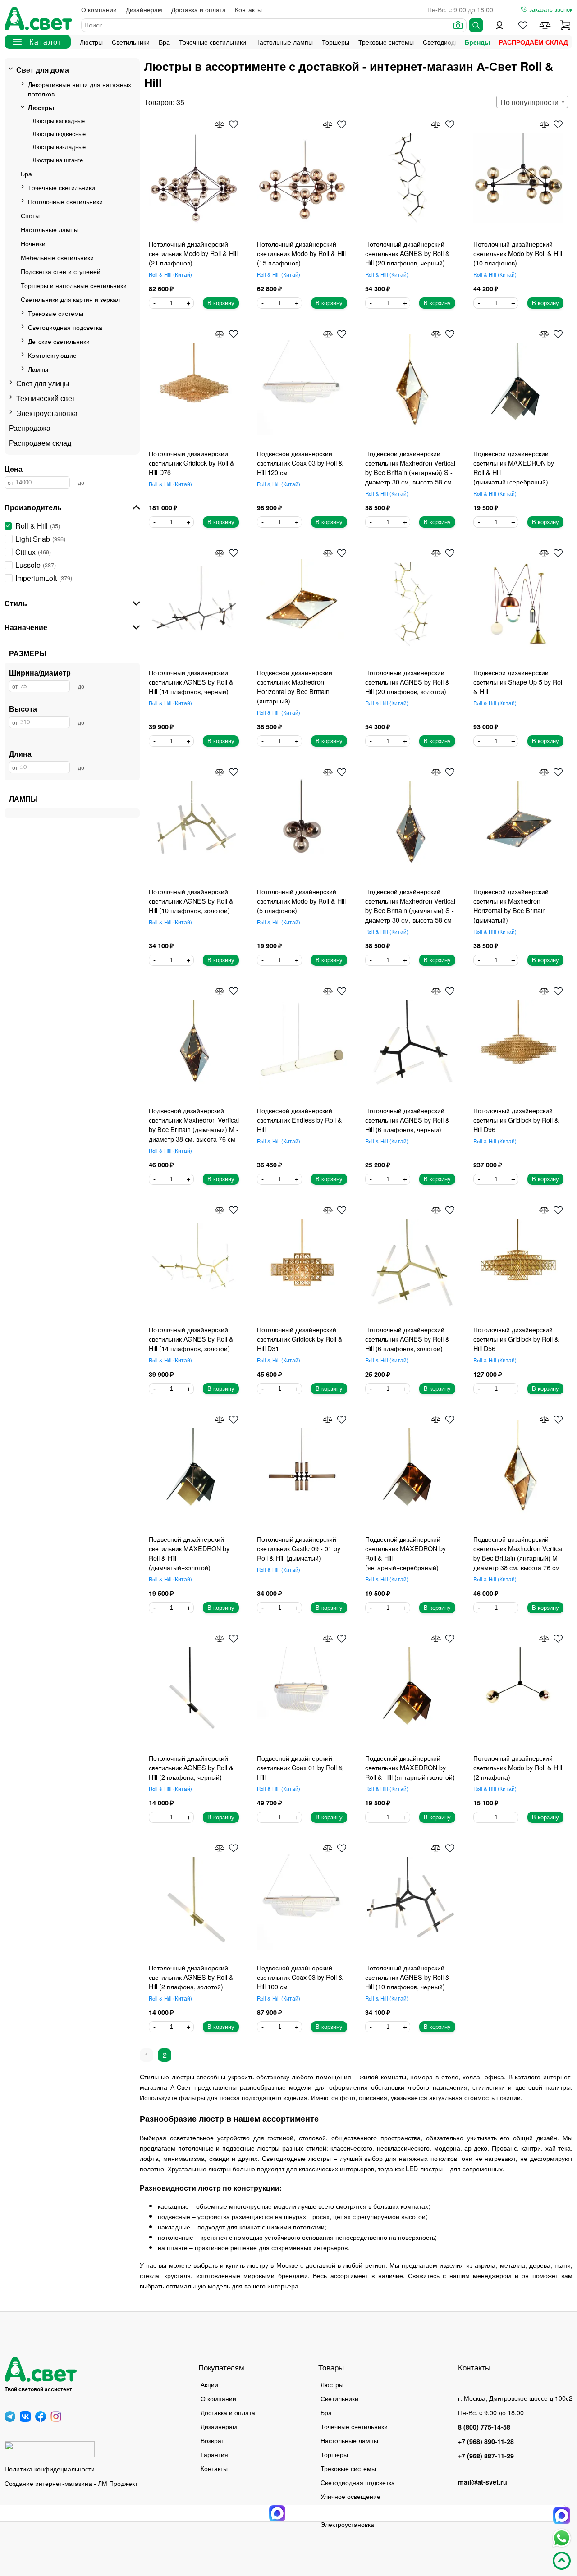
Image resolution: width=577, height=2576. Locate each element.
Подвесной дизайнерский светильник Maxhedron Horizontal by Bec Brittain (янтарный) (295, 686)
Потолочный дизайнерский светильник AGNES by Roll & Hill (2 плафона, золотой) (191, 1977)
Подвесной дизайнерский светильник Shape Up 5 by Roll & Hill (518, 682)
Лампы (38, 369)
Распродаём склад (533, 42)
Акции (209, 2384)
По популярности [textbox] (529, 102)
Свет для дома (43, 70)
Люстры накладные (59, 147)
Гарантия (214, 2454)
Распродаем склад (40, 443)
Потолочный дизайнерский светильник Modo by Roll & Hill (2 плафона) (518, 1767)
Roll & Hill (169, 274)
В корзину (221, 303)
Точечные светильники (213, 42)
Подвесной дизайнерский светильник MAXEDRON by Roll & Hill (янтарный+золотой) (410, 1767)
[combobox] (532, 102)
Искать (476, 25)
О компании (99, 9)
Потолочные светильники (65, 201)
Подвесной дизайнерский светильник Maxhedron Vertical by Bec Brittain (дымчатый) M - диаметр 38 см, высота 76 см (194, 1124)
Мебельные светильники (57, 257)
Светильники (131, 42)
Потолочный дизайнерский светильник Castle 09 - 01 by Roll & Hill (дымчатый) (299, 1548)
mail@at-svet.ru (483, 2482)
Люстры (91, 42)
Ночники (33, 243)
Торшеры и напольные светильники (74, 285)
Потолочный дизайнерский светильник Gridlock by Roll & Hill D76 (192, 463)
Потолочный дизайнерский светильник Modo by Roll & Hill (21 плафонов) (193, 253)
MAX (562, 2516)
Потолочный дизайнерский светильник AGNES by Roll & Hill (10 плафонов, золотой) (191, 901)
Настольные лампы (284, 42)
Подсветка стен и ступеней (61, 271)
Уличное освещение (350, 2496)
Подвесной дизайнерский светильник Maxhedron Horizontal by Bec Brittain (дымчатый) (511, 905)
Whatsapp (562, 2538)
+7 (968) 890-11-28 (486, 2441)
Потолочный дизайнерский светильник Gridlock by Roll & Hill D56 (516, 1339)
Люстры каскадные (59, 121)
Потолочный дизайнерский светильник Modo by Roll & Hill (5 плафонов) (301, 901)
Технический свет (46, 398)
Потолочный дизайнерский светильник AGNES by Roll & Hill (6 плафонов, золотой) (408, 1339)
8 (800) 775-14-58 (484, 2427)
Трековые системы (386, 42)
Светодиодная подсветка (65, 327)
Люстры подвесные (59, 134)
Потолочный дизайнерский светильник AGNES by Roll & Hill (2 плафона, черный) (191, 1767)
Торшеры (336, 42)
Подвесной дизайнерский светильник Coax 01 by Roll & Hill (300, 1767)
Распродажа (30, 428)
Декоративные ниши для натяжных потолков (80, 89)
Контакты (248, 9)
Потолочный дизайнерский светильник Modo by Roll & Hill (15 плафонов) (301, 253)
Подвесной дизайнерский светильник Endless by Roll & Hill (300, 1120)
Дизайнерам (144, 9)
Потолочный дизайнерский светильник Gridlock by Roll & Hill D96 (516, 1120)
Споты (30, 215)
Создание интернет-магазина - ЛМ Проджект (71, 2483)
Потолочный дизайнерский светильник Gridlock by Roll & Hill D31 (300, 1339)
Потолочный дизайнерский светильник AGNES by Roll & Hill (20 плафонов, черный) (408, 253)
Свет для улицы (43, 383)
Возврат (212, 2440)
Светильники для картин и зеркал (70, 299)
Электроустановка (47, 413)
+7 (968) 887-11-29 (486, 2456)
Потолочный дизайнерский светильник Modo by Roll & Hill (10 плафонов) (518, 253)
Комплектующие (52, 355)
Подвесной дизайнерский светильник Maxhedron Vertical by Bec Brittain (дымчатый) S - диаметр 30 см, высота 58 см (410, 905)
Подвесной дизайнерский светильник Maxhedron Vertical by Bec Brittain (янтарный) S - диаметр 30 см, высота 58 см (410, 467)
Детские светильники (59, 341)
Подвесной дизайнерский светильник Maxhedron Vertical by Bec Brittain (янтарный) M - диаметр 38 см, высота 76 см (518, 1553)
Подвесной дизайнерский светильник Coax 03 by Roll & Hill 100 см (300, 1977)
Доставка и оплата (199, 9)
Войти (499, 25)
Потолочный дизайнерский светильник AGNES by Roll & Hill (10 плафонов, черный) (408, 1977)
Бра (164, 42)
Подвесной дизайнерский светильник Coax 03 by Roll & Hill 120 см (300, 463)
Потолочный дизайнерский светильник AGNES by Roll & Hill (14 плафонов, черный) (191, 682)
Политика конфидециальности (50, 2469)
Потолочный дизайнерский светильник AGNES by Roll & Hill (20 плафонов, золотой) (408, 682)
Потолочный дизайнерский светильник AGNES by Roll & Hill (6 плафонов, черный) (408, 1120)
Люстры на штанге (58, 160)
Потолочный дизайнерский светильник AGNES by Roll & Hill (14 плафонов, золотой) (191, 1339)
